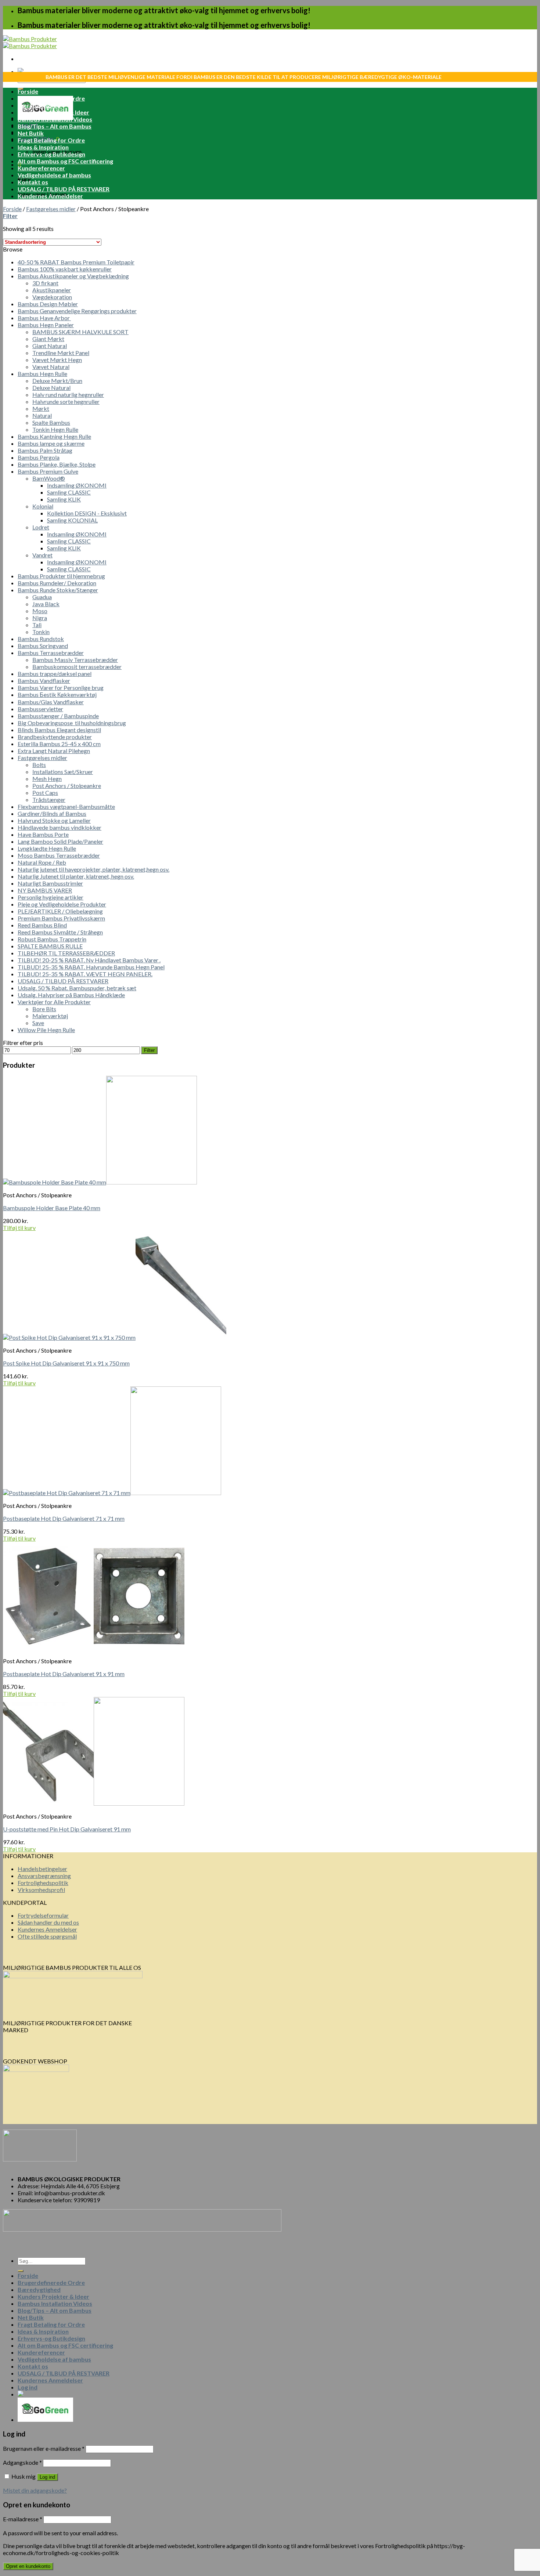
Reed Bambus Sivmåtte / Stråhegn (60, 932)
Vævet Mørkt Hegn (57, 360)
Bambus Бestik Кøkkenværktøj (57, 694)
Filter (149, 1050)
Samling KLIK (64, 499)
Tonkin (41, 632)
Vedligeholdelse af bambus (54, 175)
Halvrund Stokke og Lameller (54, 820)
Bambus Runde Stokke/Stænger (58, 590)
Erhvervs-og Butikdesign (51, 154)
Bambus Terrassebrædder (51, 653)
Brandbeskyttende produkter (55, 737)
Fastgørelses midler (51, 209)
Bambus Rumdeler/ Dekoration (57, 583)
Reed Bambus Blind (42, 925)
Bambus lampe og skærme (51, 443)
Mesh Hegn (47, 779)
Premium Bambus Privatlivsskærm (61, 918)
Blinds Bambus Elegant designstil (59, 730)
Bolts (39, 765)
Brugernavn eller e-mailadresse (44, 2448)
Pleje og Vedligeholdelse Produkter (62, 904)
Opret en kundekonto (28, 2566)
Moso (40, 611)
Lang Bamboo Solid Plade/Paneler (60, 841)
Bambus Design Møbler (48, 304)
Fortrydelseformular (43, 1915)
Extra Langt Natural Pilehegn (54, 751)
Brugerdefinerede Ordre (51, 98)
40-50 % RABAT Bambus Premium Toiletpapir (76, 262)
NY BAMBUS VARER (45, 890)
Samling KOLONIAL (72, 520)
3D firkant (45, 283)
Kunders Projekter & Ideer (53, 112)
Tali (37, 625)
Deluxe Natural (51, 388)
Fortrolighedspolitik (43, 1883)
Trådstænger (49, 799)
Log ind (47, 2477)
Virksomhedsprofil (41, 1890)
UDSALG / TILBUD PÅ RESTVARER (64, 189)
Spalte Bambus (51, 422)
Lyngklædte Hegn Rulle (47, 848)
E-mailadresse (23, 2519)
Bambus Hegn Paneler (46, 325)
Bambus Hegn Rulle (42, 374)
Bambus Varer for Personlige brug (61, 688)
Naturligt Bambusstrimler (50, 883)
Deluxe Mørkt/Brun (57, 381)
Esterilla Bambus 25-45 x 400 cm (59, 744)
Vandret (42, 555)
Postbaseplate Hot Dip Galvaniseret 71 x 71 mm (64, 1518)
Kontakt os (33, 182)
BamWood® (49, 478)
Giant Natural (50, 346)
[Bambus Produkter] (30, 42)
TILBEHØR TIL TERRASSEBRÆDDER (66, 953)
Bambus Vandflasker (44, 681)
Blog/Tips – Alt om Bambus (55, 126)
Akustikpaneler (52, 290)
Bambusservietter (40, 709)
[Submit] (21, 2271)
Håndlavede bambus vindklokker (60, 827)
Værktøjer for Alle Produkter (54, 1002)
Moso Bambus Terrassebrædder (59, 855)
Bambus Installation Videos (55, 119)
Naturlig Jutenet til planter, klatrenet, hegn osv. (76, 876)
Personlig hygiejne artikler (51, 897)
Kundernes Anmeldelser (50, 196)
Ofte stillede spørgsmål (47, 1936)
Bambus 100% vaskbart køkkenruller (65, 269)
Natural (42, 415)
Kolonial (43, 506)
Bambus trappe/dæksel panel (55, 674)
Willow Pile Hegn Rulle (46, 1030)
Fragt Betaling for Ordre (51, 140)
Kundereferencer (41, 168)
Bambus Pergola (39, 457)
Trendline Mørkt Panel (61, 353)
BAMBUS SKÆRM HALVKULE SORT (80, 332)
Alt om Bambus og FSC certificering (65, 161)
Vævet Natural (51, 367)
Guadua (42, 597)
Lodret (41, 527)
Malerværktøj (50, 1016)
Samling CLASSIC (69, 492)
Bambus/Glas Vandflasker (51, 702)
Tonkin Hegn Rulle (55, 429)
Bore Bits (44, 1009)
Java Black (46, 604)
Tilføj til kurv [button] (19, 1228)
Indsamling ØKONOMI (77, 485)
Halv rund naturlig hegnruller (68, 395)
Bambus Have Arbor (44, 318)
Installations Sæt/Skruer (63, 772)
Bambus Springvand (43, 646)
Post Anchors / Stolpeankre (67, 786)
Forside (28, 91)
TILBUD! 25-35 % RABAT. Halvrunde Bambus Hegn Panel (91, 967)
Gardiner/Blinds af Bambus (52, 813)
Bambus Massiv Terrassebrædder (75, 660)
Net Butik (31, 133)
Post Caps (45, 793)
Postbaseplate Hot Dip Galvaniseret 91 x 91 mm (64, 1674)
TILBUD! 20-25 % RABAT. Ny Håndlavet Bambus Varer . (89, 960)
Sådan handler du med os (48, 1922)
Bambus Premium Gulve (48, 471)
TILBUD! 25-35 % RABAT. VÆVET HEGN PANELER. (85, 974)
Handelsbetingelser (42, 1869)
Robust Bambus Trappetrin (52, 939)
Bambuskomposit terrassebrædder (77, 667)
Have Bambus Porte (43, 834)
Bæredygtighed (39, 105)
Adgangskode (22, 2462)
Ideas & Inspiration (43, 147)
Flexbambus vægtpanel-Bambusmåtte (66, 806)
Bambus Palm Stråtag (45, 450)
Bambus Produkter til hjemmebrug (61, 576)
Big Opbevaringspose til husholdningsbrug (72, 723)
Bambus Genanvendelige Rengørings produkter (77, 311)
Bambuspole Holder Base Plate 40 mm (52, 1208)
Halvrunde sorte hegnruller (66, 401)
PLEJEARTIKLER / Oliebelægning (60, 911)
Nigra (40, 618)
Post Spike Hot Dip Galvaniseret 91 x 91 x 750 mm (66, 1363)
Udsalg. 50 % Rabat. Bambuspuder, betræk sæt (77, 988)
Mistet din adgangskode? (35, 2490)
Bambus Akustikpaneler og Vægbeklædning (73, 276)
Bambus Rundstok (41, 639)
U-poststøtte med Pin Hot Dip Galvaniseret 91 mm (67, 1829)
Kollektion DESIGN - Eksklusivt (87, 513)
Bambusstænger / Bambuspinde (58, 716)
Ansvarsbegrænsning (44, 1876)
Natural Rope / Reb (42, 862)
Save (38, 1023)
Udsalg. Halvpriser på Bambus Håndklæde (71, 995)
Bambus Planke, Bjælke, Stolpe (57, 464)
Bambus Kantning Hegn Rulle (54, 436)
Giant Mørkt (48, 339)
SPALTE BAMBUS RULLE (50, 946)
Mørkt (41, 408)
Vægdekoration (52, 297)
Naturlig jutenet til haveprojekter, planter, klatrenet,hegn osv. (93, 869)
